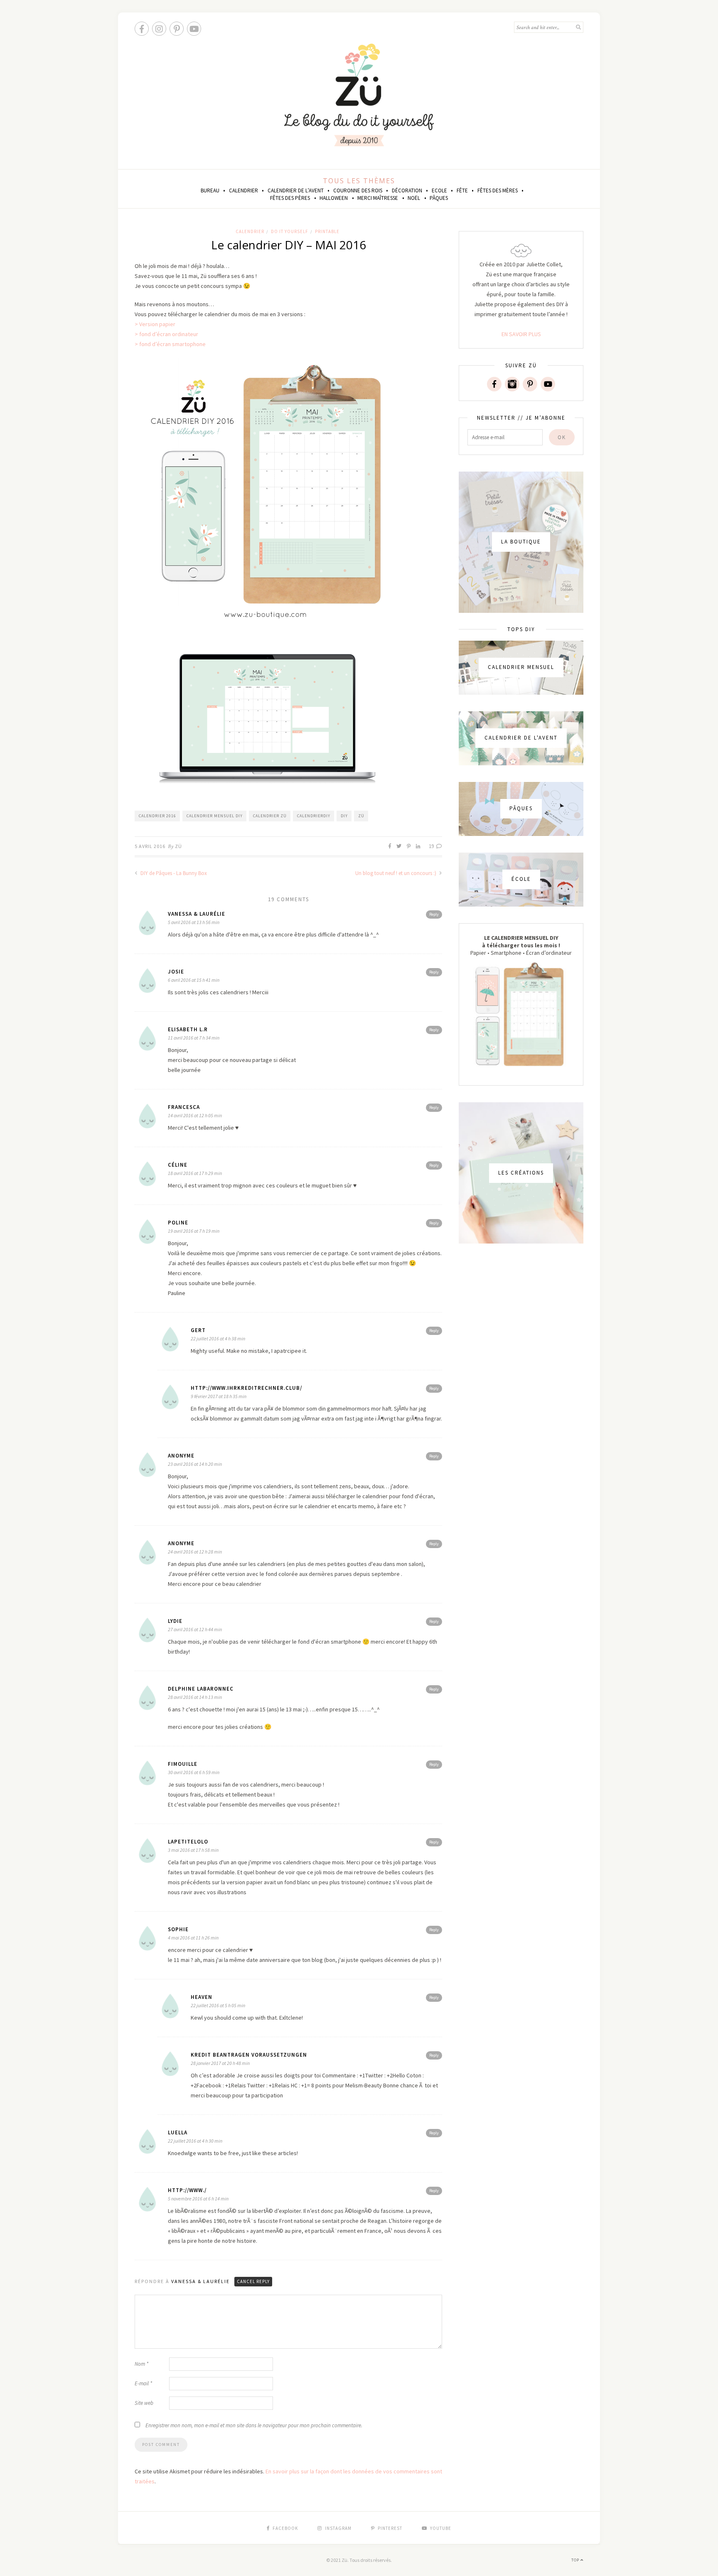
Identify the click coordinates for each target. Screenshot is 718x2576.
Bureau (210, 190)
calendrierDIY (314, 816)
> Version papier (155, 324)
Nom (141, 2364)
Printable (327, 231)
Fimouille (183, 1764)
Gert (198, 1330)
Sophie (178, 1929)
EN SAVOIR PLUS (521, 334)
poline (178, 1223)
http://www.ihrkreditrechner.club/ (246, 1388)
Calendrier (243, 190)
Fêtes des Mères (498, 190)
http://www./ (187, 2190)
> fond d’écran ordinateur (166, 334)
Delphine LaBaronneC (201, 1689)
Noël (414, 198)
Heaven (202, 1997)
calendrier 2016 (157, 816)
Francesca (184, 1107)
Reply (434, 914)
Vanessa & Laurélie (197, 914)
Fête (462, 190)
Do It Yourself (290, 231)
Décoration (407, 190)
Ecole (439, 190)
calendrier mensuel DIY (215, 816)
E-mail (143, 2383)
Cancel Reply (253, 2281)
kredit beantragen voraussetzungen (249, 2055)
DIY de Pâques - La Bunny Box (173, 873)
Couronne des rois (358, 190)
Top (576, 2560)
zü (361, 816)
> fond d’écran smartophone (170, 344)
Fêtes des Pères (290, 198)
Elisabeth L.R (188, 1029)
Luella (178, 2132)
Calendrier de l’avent (296, 190)
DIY (344, 816)
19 (432, 846)
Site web (144, 2403)
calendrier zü (270, 816)
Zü (178, 846)
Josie (176, 972)
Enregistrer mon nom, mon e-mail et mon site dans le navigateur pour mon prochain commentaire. (254, 2425)
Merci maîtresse (378, 198)
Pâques (439, 198)
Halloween (334, 198)
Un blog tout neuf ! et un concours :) (396, 873)
